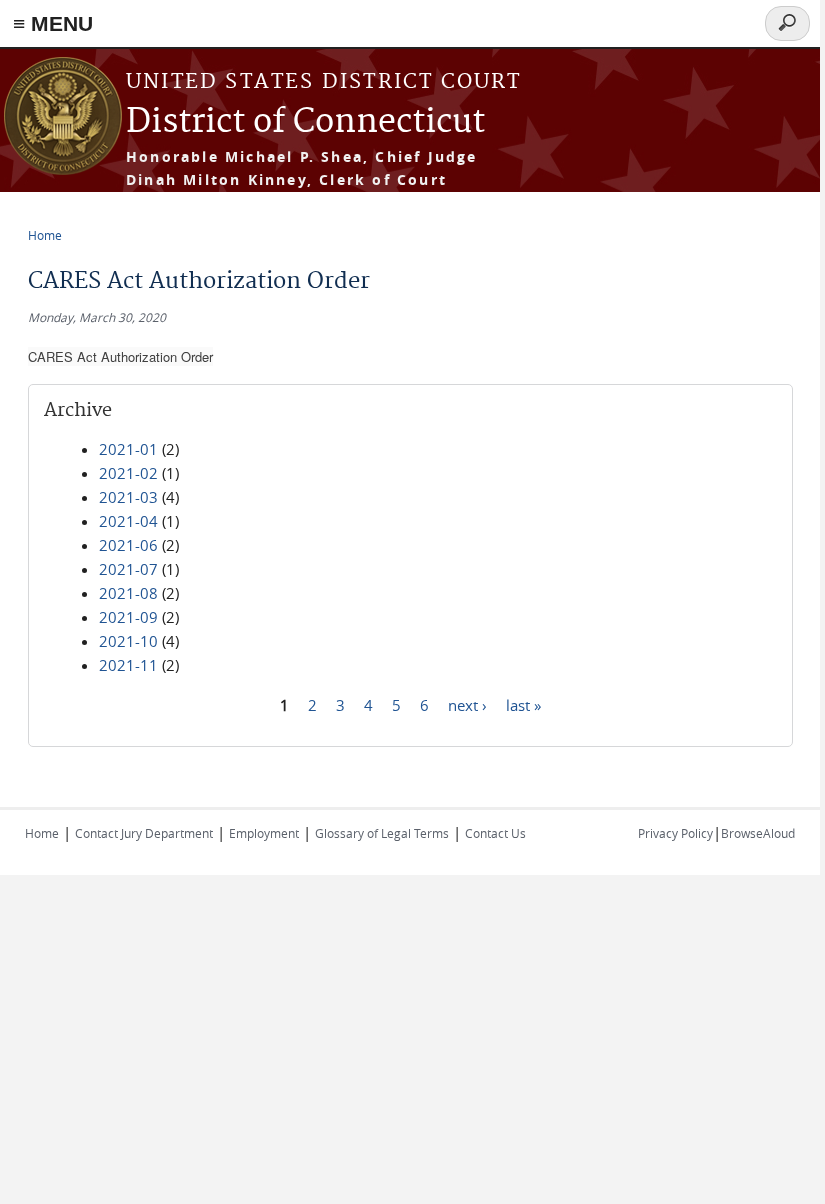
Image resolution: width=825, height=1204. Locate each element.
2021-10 (128, 641)
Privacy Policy (675, 833)
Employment (264, 833)
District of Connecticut (305, 122)
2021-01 (128, 449)
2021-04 (128, 521)
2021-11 (128, 665)
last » (523, 704)
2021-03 (128, 497)
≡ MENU (53, 23)
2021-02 (128, 473)
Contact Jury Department (144, 833)
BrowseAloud (758, 833)
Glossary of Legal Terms (382, 833)
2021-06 (128, 545)
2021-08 (128, 593)
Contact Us (495, 833)
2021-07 (128, 569)
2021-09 (128, 617)
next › (467, 704)
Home (45, 235)
